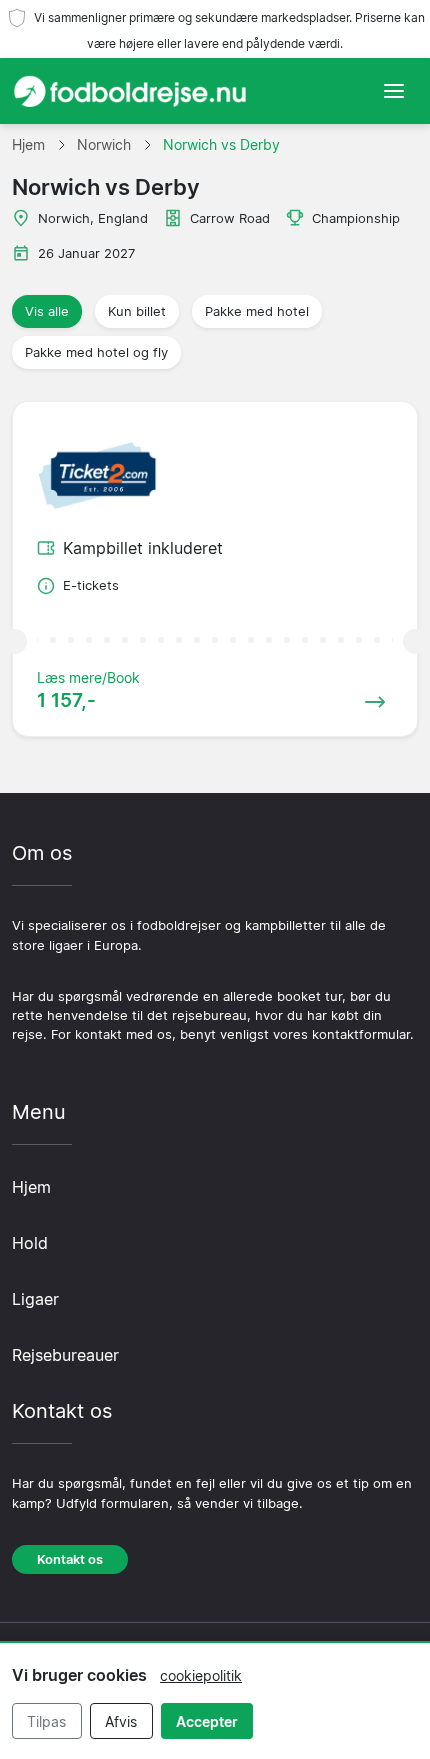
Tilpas (46, 1721)
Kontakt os (70, 1559)
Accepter (207, 1721)
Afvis (121, 1721)
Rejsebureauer (65, 1355)
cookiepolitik (201, 1675)
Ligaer (35, 1299)
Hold (30, 1243)
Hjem (31, 1187)
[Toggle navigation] (394, 91)
